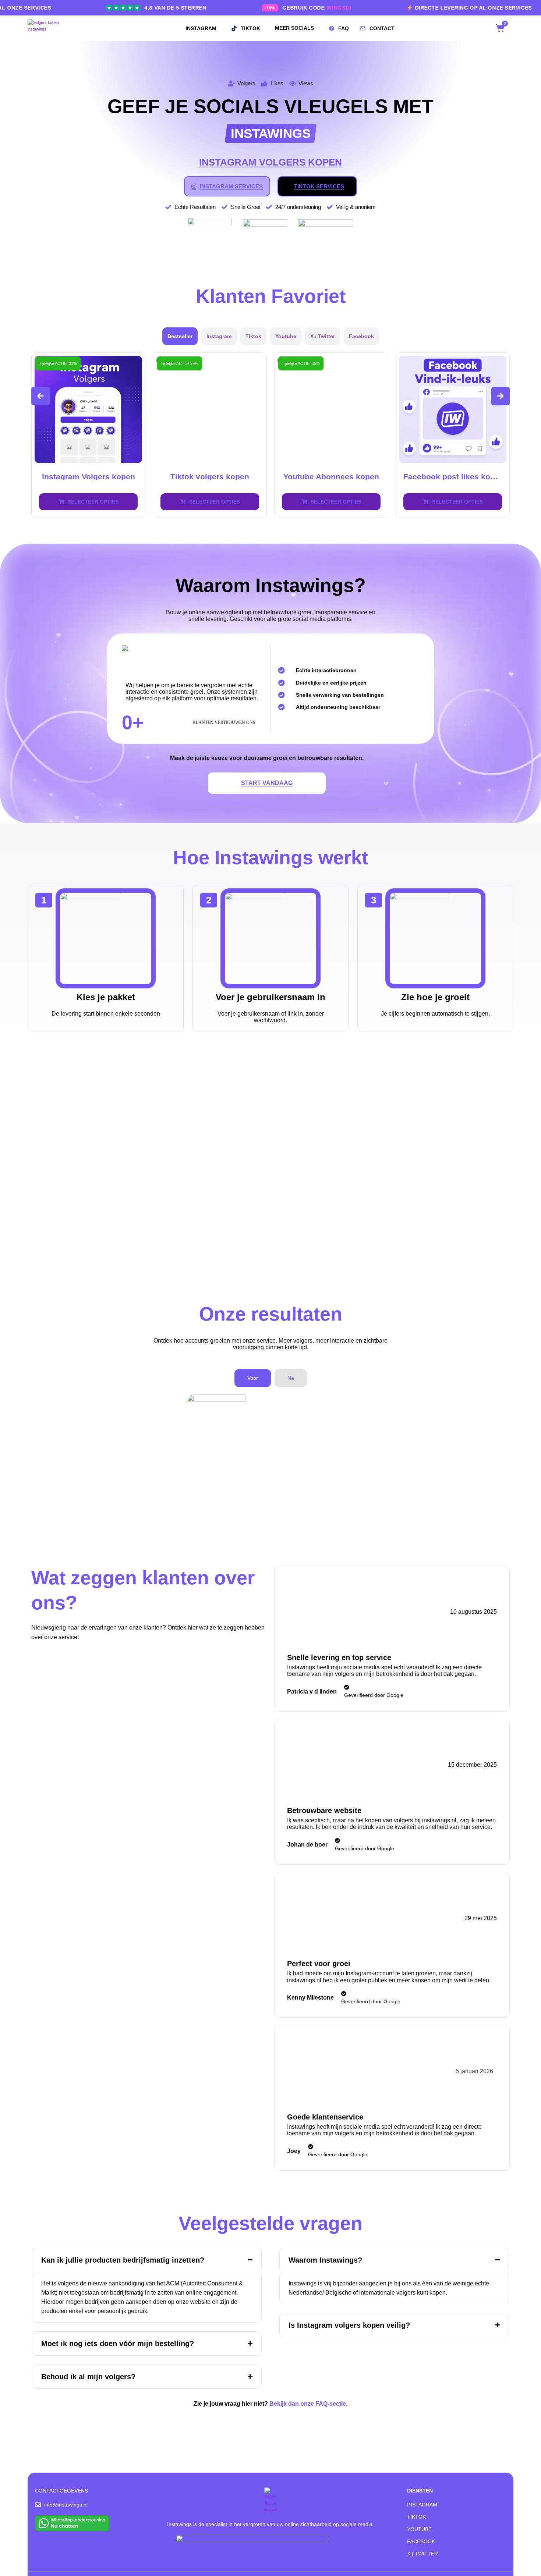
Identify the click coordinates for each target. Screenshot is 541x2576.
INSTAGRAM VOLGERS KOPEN (270, 162)
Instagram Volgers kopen (453, 477)
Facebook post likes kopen (331, 477)
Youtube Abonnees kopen (210, 477)
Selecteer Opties (92, 502)
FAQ (344, 28)
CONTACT (382, 28)
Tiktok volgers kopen (88, 477)
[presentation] (40, 396)
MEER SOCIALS (294, 28)
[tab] (180, 336)
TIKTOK (250, 28)
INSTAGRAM (201, 28)
